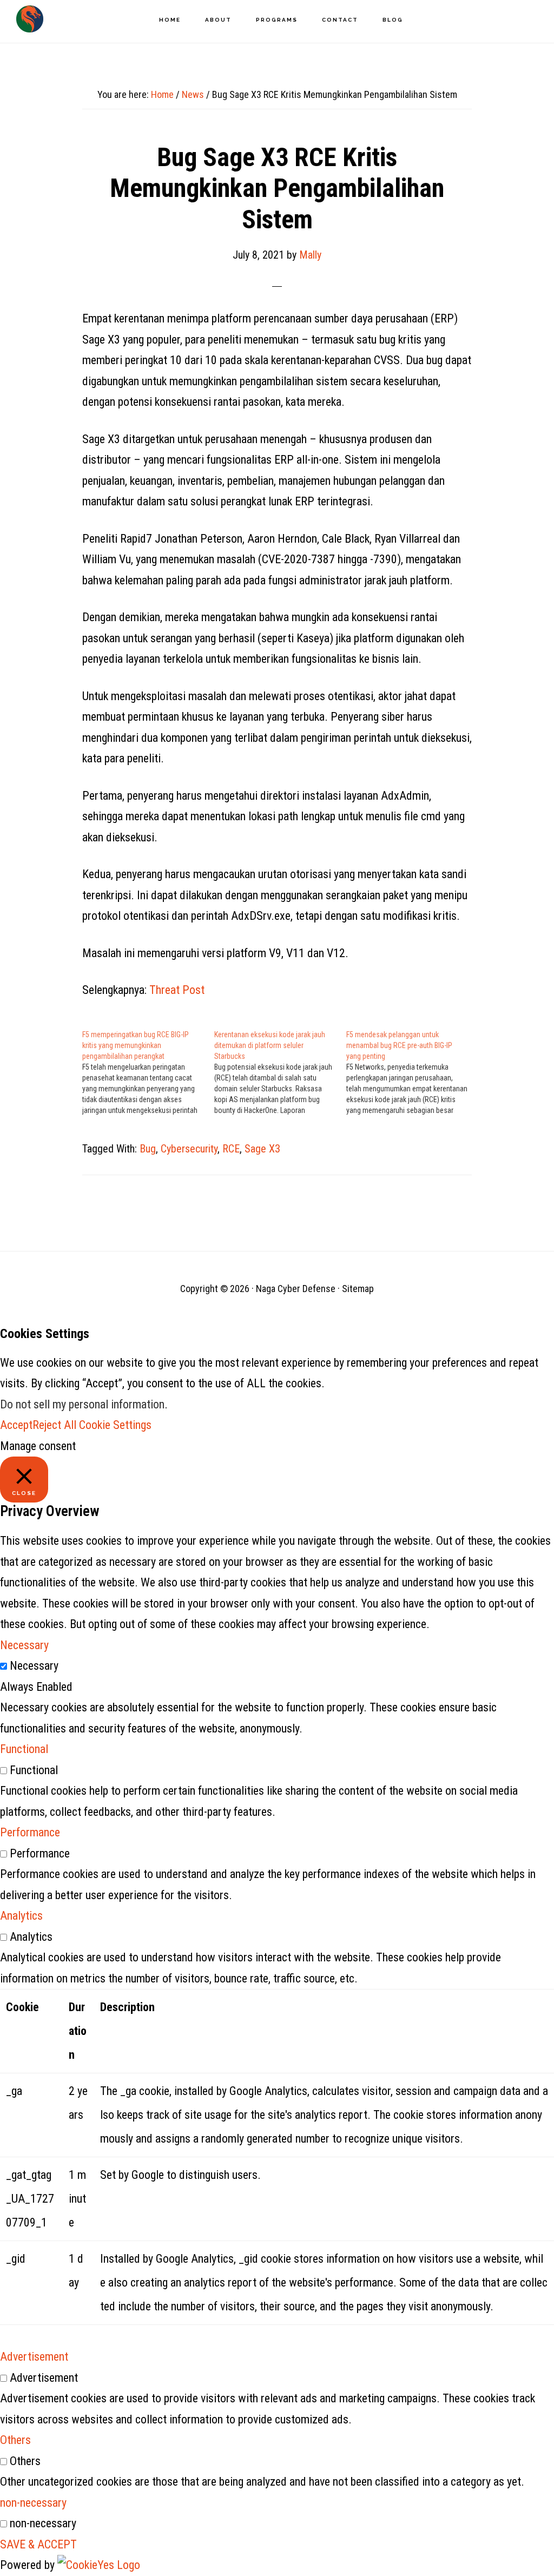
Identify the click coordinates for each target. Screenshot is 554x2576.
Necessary (34, 1666)
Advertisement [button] (34, 2357)
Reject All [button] (54, 1425)
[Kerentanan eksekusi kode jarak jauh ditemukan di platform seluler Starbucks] (280, 1072)
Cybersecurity (189, 1149)
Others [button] (15, 2440)
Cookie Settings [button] (115, 1425)
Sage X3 (262, 1149)
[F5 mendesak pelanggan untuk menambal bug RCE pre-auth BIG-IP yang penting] (412, 1072)
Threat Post (177, 990)
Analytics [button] (21, 1916)
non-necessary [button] (33, 2503)
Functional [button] (24, 1749)
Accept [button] (16, 1425)
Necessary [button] (24, 1645)
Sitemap (358, 1289)
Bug (148, 1149)
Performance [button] (30, 1832)
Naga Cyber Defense (30, 19)
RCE (231, 1149)
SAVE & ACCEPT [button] (38, 2544)
